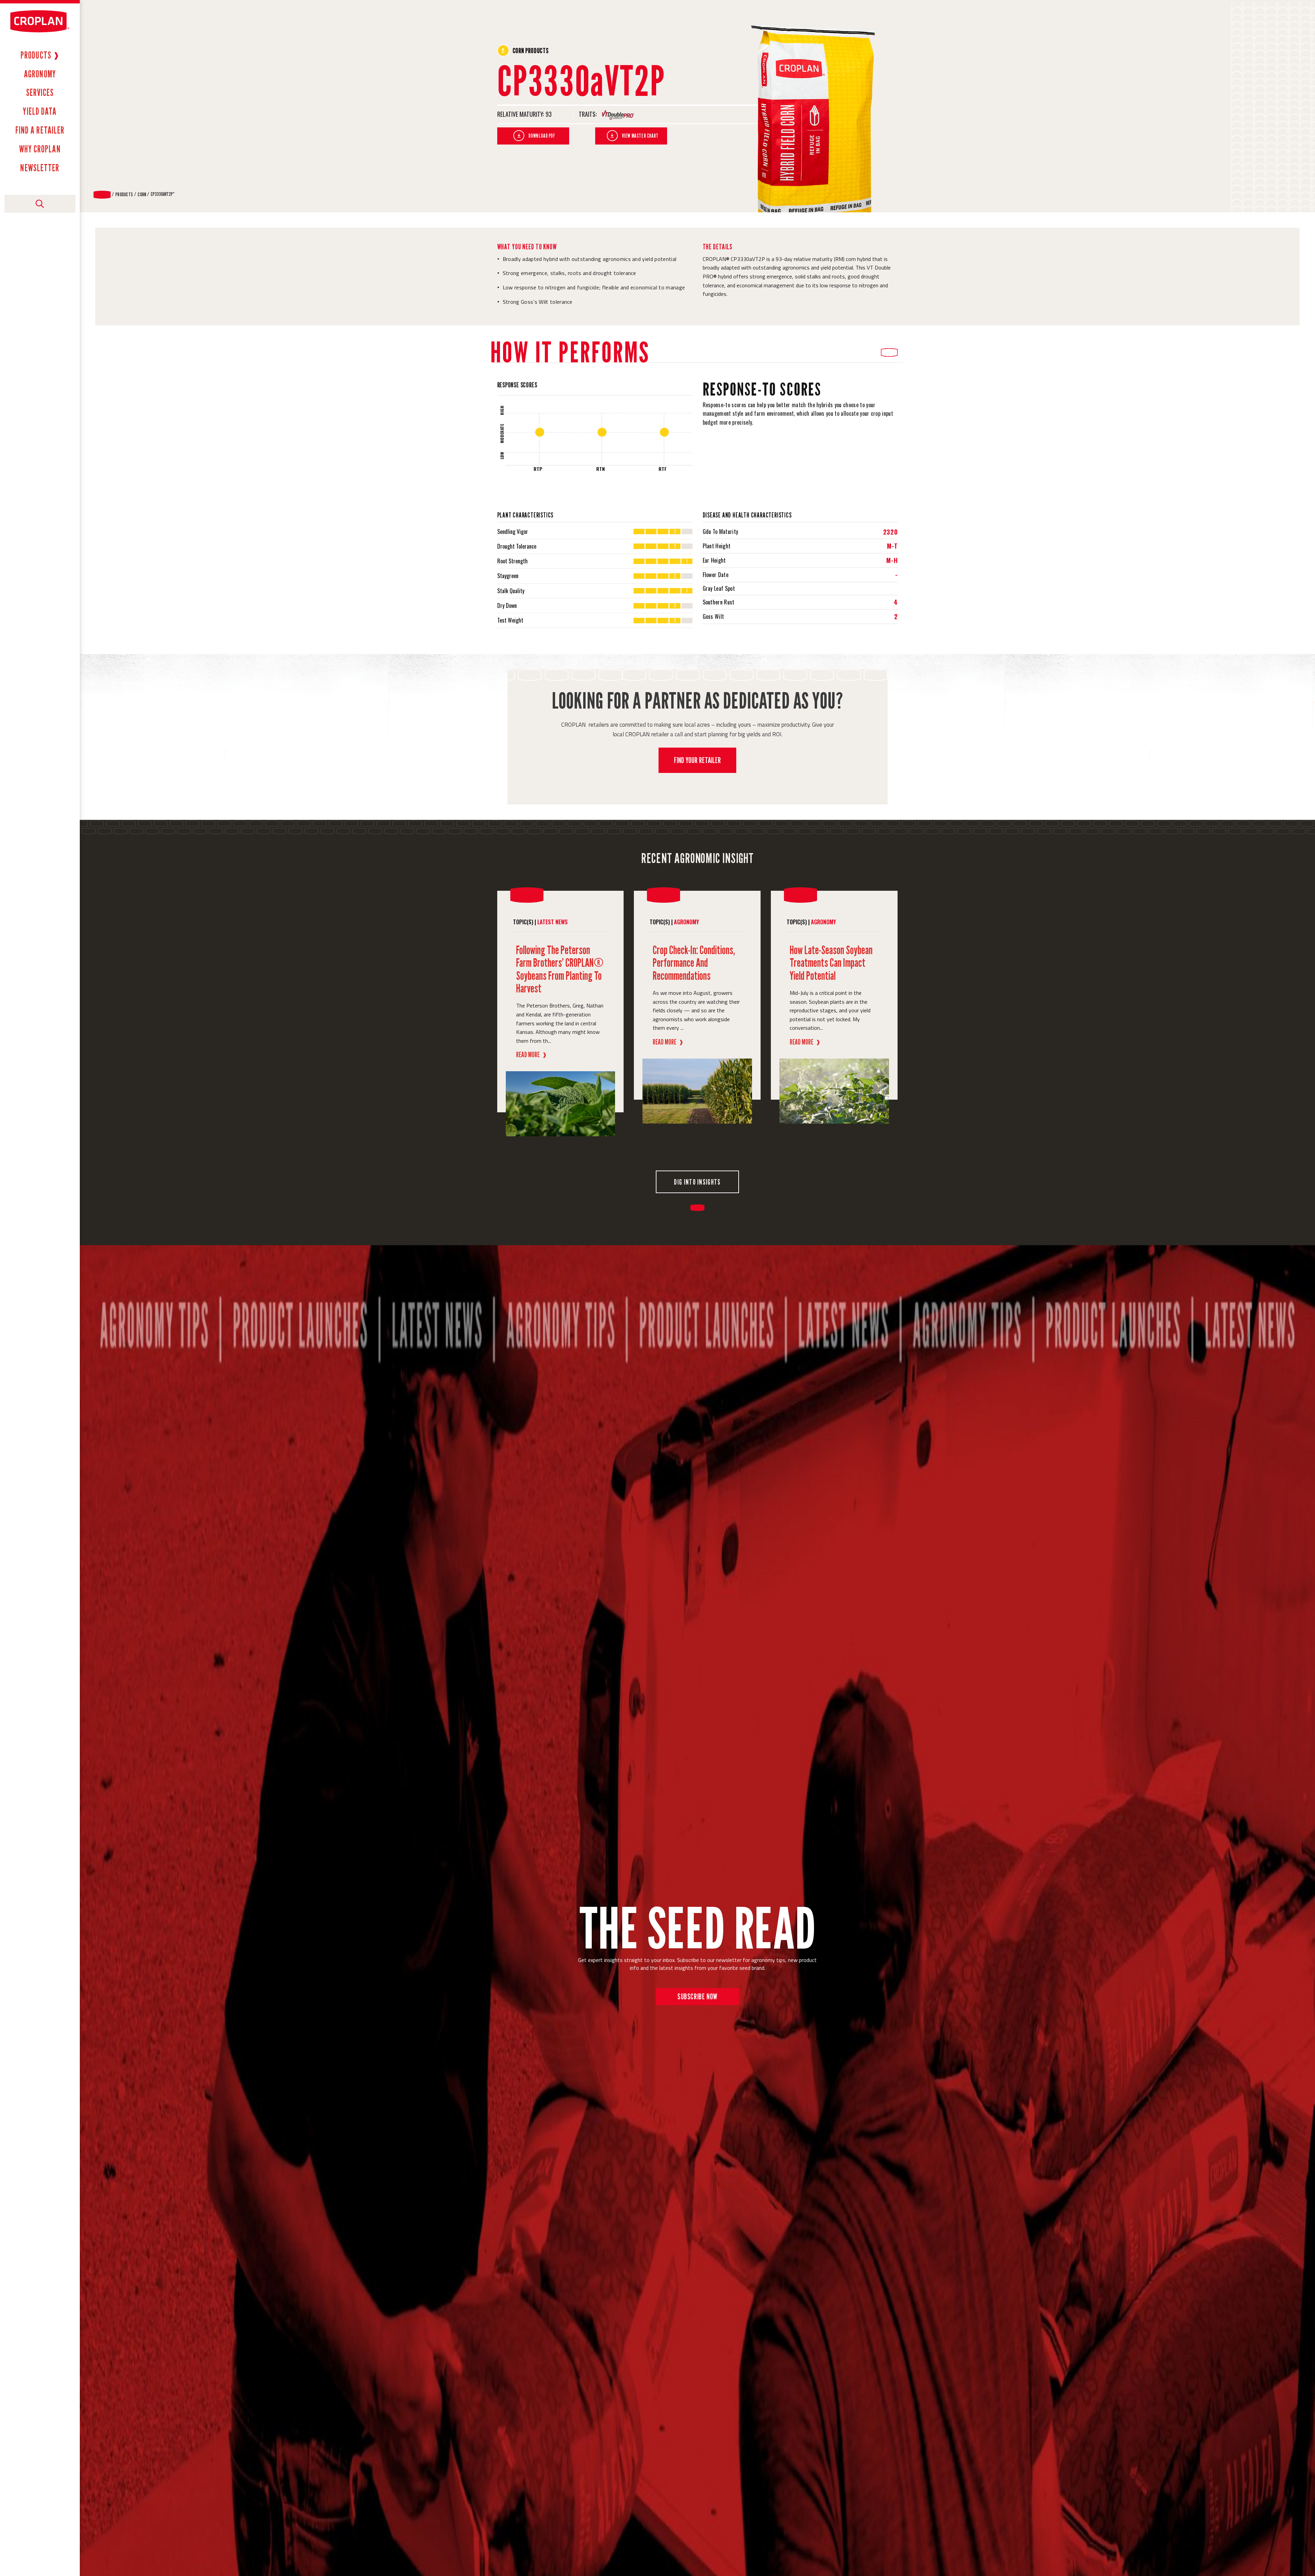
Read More (531, 1054)
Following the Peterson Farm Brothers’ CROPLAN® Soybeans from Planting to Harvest (560, 969)
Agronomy (40, 74)
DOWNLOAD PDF (542, 136)
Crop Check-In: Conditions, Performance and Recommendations (694, 963)
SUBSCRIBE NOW (697, 1996)
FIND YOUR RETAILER (697, 760)
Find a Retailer (40, 130)
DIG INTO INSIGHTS (697, 1182)
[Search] (40, 204)
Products (36, 55)
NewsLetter (40, 168)
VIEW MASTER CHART (640, 136)
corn (142, 195)
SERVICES (40, 92)
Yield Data (40, 111)
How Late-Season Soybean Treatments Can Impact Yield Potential (831, 963)
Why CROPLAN (40, 149)
